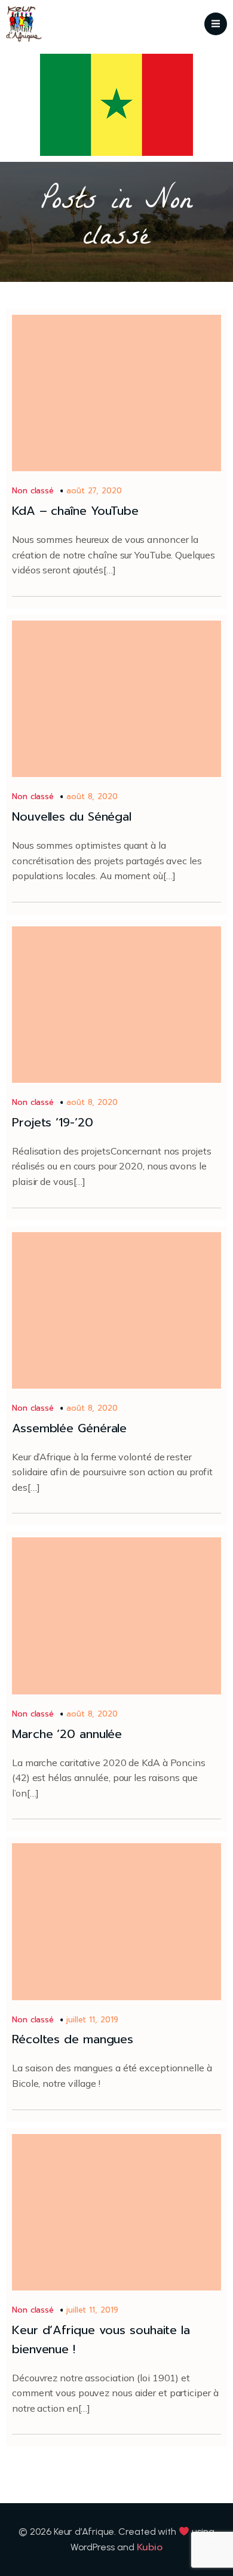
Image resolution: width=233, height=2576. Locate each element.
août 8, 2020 (92, 796)
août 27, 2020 (94, 491)
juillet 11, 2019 (92, 2020)
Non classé (33, 491)
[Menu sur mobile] (216, 24)
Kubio (150, 2547)
